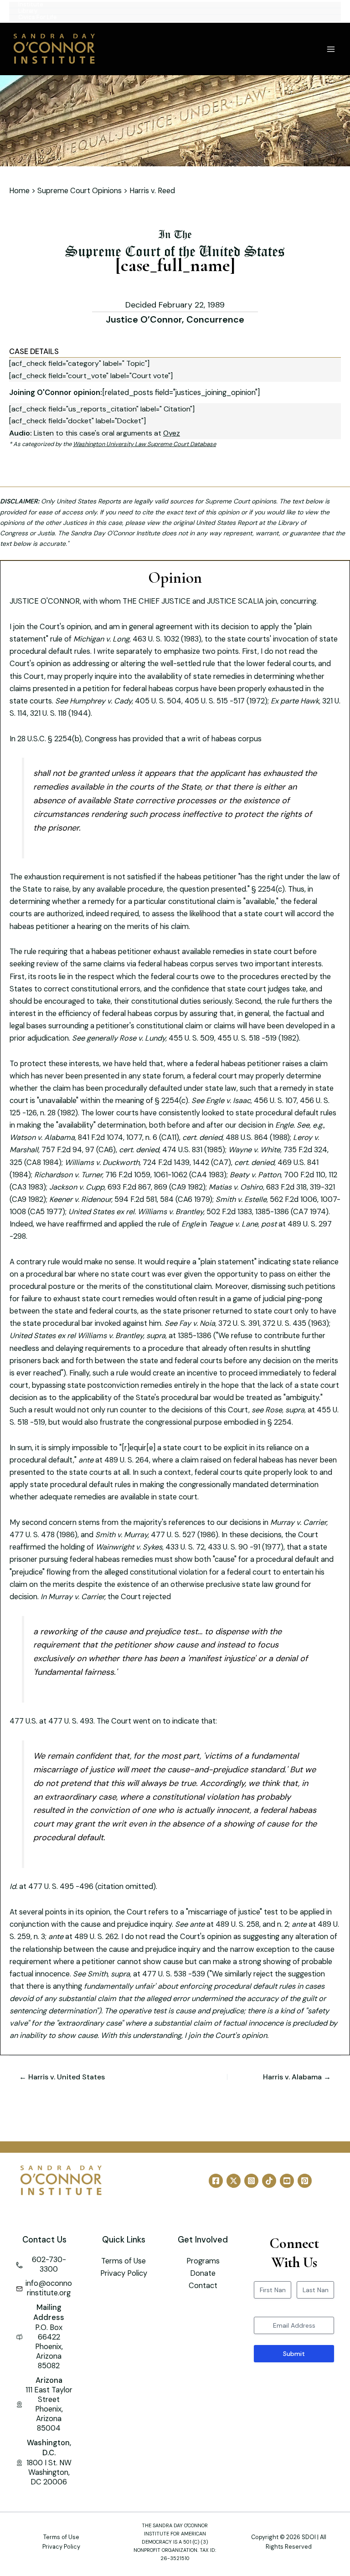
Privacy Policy (124, 2273)
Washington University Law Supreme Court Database (144, 444)
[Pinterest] (305, 2181)
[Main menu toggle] (331, 49)
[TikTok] (269, 2181)
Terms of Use (124, 2261)
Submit (294, 2354)
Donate (203, 2273)
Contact (203, 2286)
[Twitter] (234, 2181)
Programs (203, 2261)
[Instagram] (251, 2181)
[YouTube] (287, 2181)
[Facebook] (216, 2181)
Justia (46, 533)
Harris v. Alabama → (297, 2077)
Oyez (172, 433)
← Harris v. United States (62, 2077)
